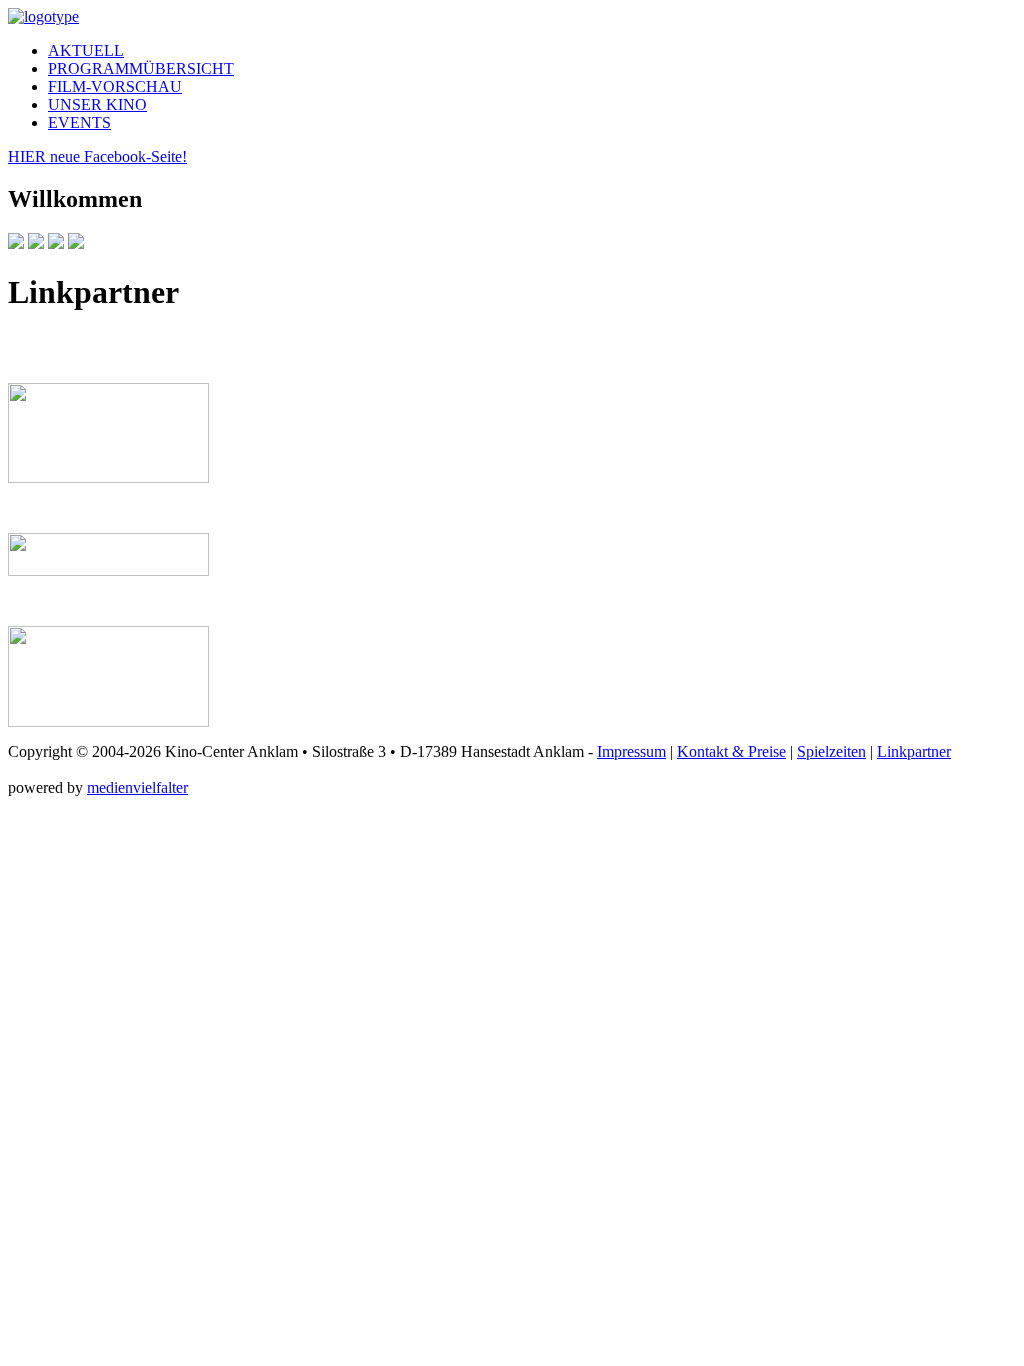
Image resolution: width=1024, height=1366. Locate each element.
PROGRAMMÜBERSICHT (141, 68)
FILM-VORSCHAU (115, 86)
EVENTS (79, 122)
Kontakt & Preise (731, 751)
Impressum (631, 751)
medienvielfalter (137, 787)
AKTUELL (86, 50)
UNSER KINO (97, 104)
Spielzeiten (831, 751)
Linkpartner (914, 751)
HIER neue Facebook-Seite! (97, 156)
